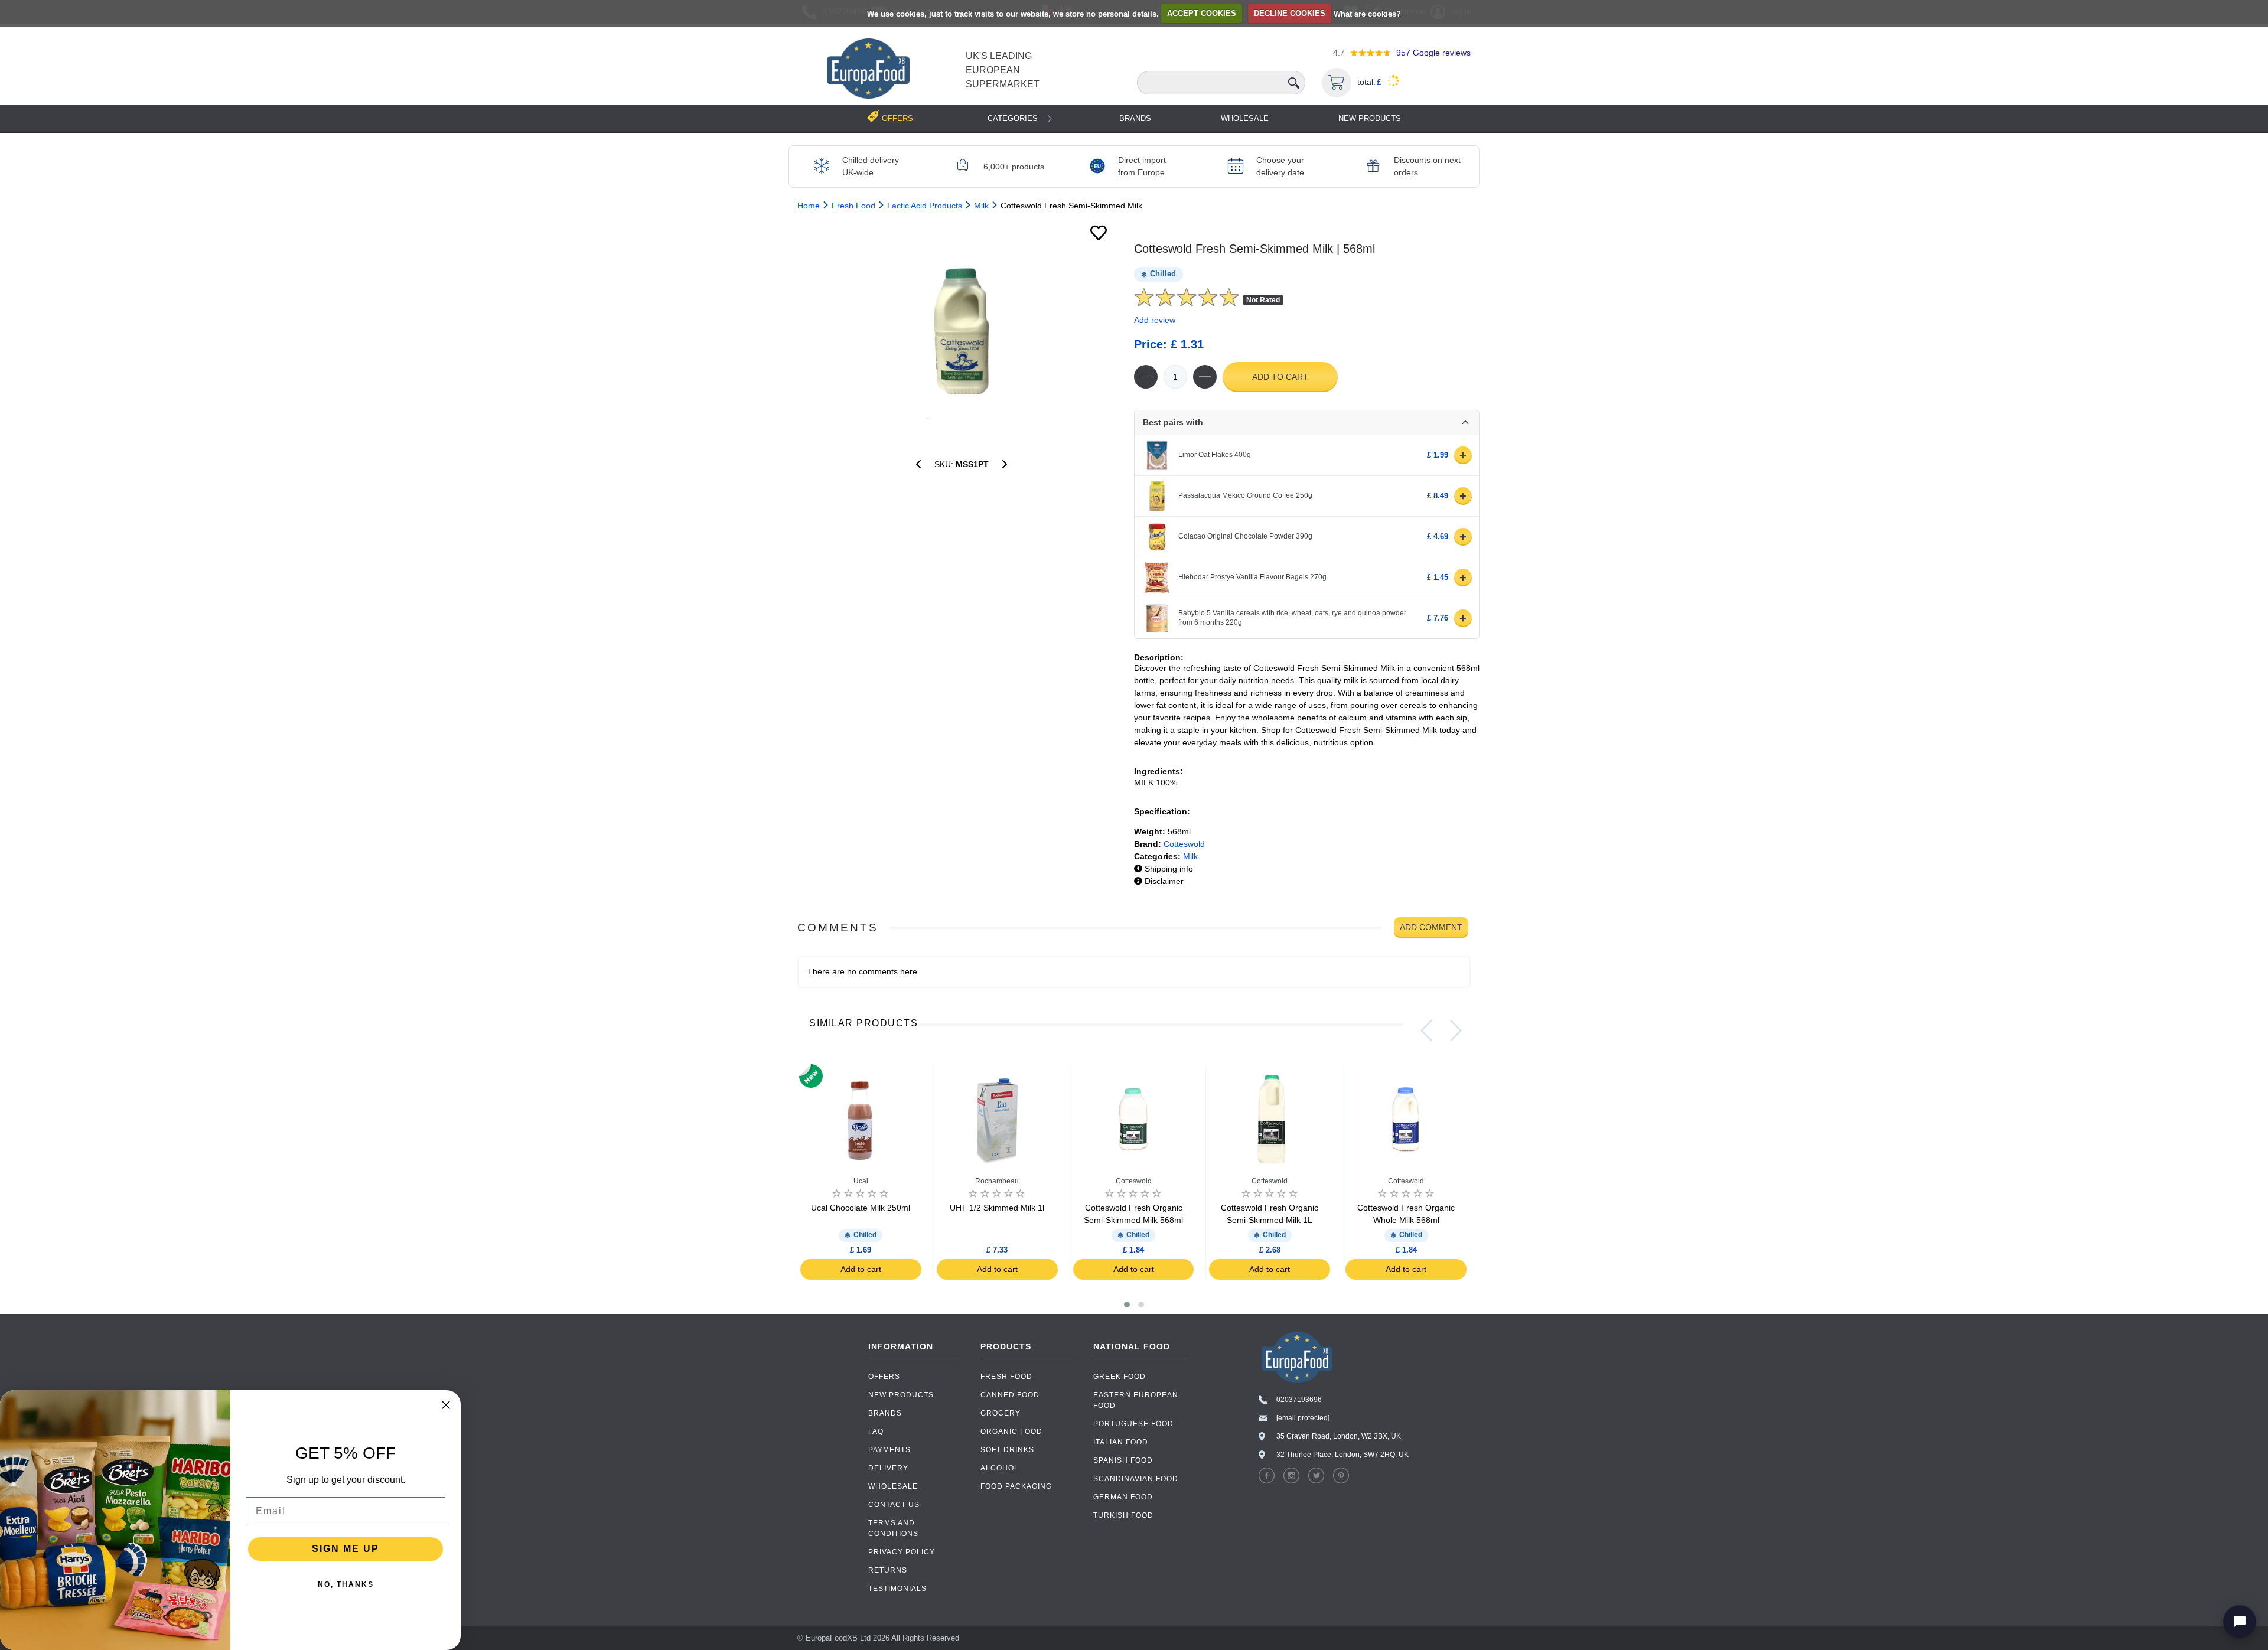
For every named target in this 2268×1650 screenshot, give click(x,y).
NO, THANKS (346, 1584)
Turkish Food (1123, 1515)
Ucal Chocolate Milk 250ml (861, 1208)
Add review (1155, 320)
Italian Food (1121, 1442)
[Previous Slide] (1426, 1031)
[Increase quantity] (1205, 377)
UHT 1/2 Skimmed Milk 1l (997, 1208)
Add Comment (1431, 927)
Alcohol (1000, 1468)
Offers (884, 1377)
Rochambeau (997, 1181)
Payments (889, 1450)
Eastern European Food (1136, 1400)
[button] (1127, 1305)
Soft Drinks (1007, 1450)
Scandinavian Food (1136, 1479)
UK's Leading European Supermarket (1003, 70)
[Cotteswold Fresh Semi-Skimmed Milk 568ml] (961, 330)
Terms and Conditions (893, 1528)
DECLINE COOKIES (1290, 13)
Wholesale (1245, 118)
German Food (1123, 1497)
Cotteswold (1184, 844)
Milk (1190, 856)
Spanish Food (1123, 1460)
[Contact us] (2240, 1622)
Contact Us (894, 1505)
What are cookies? (1367, 13)
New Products (1370, 118)
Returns (888, 1570)
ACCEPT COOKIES (1202, 13)
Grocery (1001, 1413)
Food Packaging (1016, 1486)
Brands (1135, 118)
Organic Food (1011, 1431)
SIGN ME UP (346, 1549)
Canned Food (1010, 1395)
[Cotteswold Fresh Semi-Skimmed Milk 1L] (918, 464)
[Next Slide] (1456, 1031)
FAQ (876, 1431)
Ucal (861, 1181)
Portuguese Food (1133, 1424)
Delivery (888, 1468)
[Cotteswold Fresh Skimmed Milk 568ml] (1005, 464)
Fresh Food (1006, 1377)
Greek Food (1120, 1377)
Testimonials (897, 1589)
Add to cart (1280, 377)
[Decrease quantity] (1146, 377)
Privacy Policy (902, 1552)
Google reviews (1433, 53)
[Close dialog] (446, 1405)
